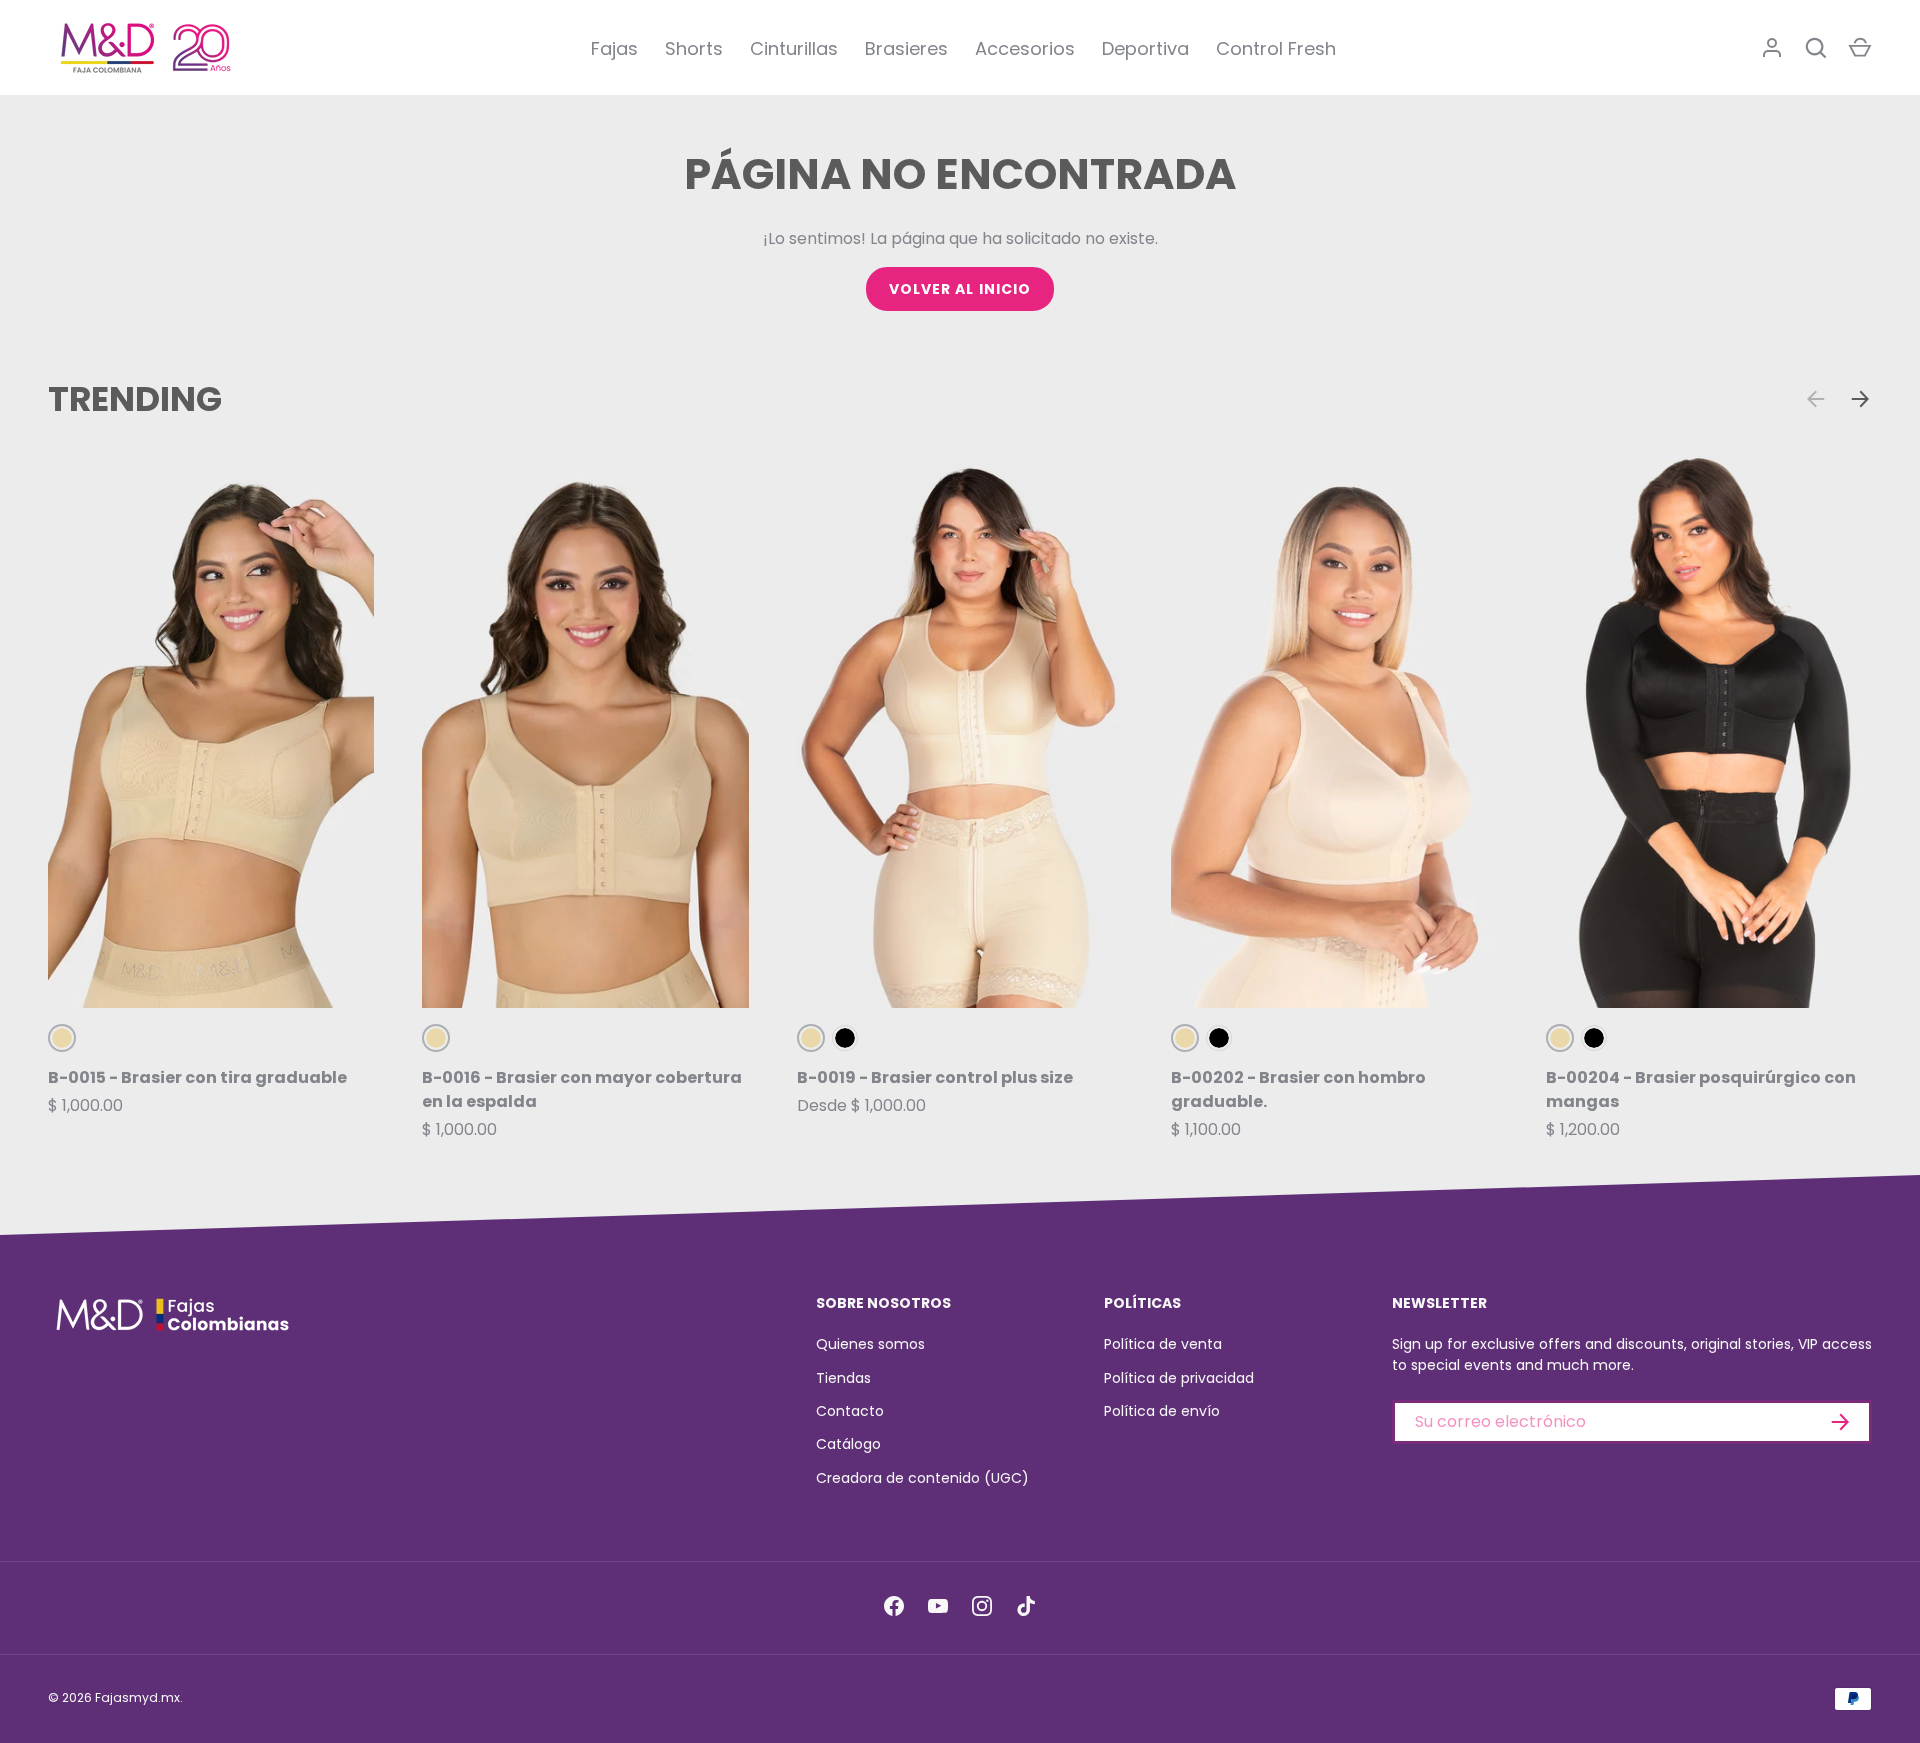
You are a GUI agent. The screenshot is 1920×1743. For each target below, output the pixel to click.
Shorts (694, 48)
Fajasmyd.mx (137, 1697)
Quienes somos (870, 1344)
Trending (135, 399)
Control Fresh (1276, 48)
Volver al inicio (960, 289)
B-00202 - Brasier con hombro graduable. (1298, 1089)
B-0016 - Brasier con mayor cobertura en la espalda (582, 1089)
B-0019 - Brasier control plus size (935, 1077)
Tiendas (843, 1378)
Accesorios (1025, 48)
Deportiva (1145, 48)
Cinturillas (794, 48)
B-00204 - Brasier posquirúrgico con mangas (1701, 1089)
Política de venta (1163, 1344)
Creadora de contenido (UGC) (922, 1478)
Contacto (850, 1411)
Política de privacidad (1179, 1378)
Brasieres (906, 48)
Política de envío (1162, 1411)
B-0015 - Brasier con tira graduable (197, 1077)
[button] (1860, 48)
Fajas (614, 48)
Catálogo (848, 1444)
